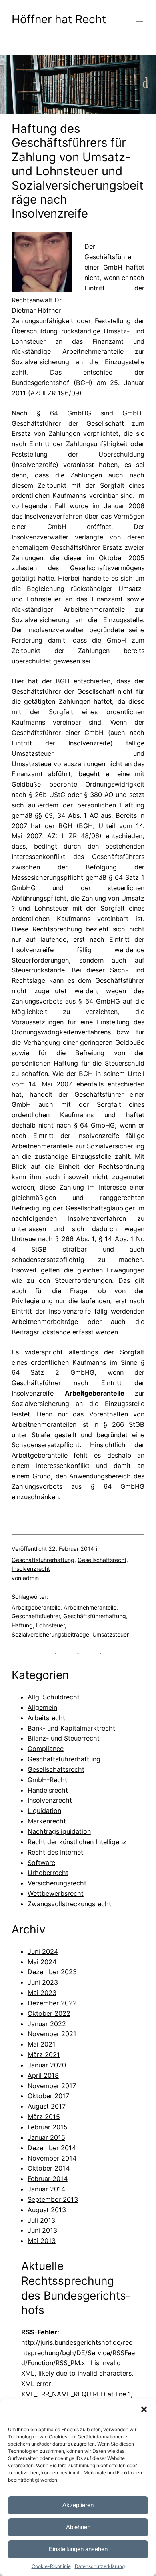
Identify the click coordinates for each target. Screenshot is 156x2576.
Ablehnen (78, 2527)
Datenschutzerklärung (100, 2566)
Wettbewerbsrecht (56, 1893)
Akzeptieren (78, 2505)
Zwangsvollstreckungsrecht (69, 1904)
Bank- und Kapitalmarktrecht (71, 1728)
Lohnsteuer (50, 1625)
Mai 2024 (42, 1962)
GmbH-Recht (47, 1780)
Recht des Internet (55, 1852)
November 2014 (52, 2158)
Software (41, 1863)
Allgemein (42, 1707)
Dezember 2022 (52, 2003)
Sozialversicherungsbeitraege (50, 1634)
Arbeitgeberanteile (36, 1607)
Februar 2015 (48, 2127)
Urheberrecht (48, 1873)
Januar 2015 (46, 2137)
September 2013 (53, 2199)
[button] (144, 2409)
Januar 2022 (47, 2024)
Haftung (22, 1625)
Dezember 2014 (52, 2148)
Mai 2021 (42, 2044)
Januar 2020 (47, 2065)
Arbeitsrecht (46, 1718)
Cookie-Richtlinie (51, 2566)
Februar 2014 (48, 2179)
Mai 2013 (42, 2241)
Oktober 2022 (49, 2013)
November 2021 (52, 2034)
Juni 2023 (43, 1982)
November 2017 (52, 2086)
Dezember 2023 (52, 1972)
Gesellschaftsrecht (102, 1560)
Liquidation (44, 1811)
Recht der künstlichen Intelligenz (77, 1842)
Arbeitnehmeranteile (90, 1607)
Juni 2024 (43, 1951)
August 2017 (47, 2106)
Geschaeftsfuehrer (36, 1616)
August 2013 (47, 2210)
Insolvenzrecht (31, 1569)
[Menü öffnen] (140, 20)
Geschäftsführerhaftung (43, 1560)
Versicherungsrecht (57, 1883)
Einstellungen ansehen (78, 2549)
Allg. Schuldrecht (54, 1697)
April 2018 (43, 2075)
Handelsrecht (48, 1790)
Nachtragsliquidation (59, 1831)
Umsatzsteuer (111, 1634)
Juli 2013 (41, 2220)
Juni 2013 (42, 2230)
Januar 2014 (46, 2189)
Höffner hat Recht (59, 19)
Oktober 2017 (48, 2096)
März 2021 (44, 2055)
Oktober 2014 (49, 2168)
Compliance (46, 1749)
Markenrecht (47, 1821)
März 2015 (44, 2117)
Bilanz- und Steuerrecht (64, 1738)
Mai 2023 (42, 1993)
